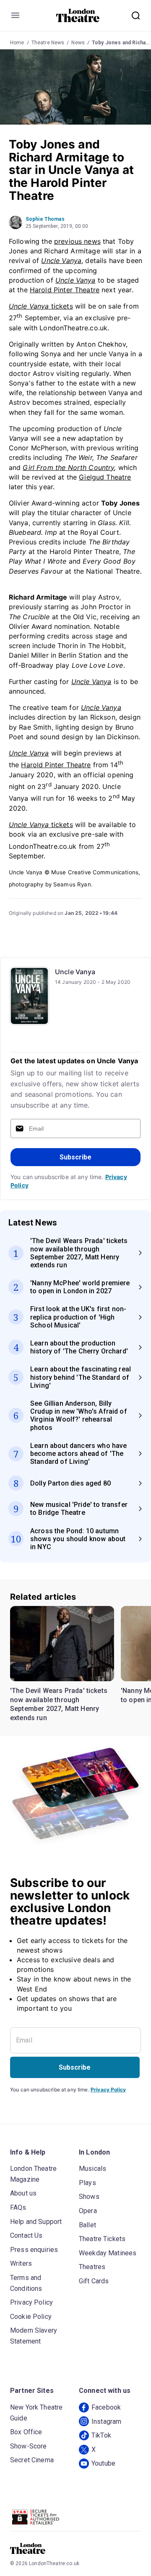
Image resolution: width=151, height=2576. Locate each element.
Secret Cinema (32, 2460)
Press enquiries (34, 2250)
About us (23, 2193)
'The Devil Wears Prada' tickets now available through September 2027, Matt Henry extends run (59, 1704)
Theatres (92, 2267)
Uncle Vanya (75, 280)
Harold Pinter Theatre (65, 290)
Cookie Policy (31, 2317)
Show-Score (29, 2446)
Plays (87, 2183)
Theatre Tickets (102, 2239)
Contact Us (26, 2235)
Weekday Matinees (108, 2253)
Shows (89, 2197)
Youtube (103, 2463)
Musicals (92, 2169)
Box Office (26, 2432)
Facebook (106, 2407)
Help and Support (36, 2222)
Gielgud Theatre (105, 477)
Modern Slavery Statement (34, 2336)
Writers (21, 2263)
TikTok (101, 2435)
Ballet (87, 2225)
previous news (77, 241)
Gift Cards (94, 2281)
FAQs (18, 2207)
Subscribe (75, 1157)
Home (17, 43)
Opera (88, 2211)
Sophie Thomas (45, 219)
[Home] (78, 15)
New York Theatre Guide (36, 2413)
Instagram (106, 2422)
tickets (41, 306)
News (78, 43)
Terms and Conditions (26, 2283)
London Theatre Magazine (33, 2174)
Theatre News (48, 43)
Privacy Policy (108, 2090)
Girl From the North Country (68, 467)
